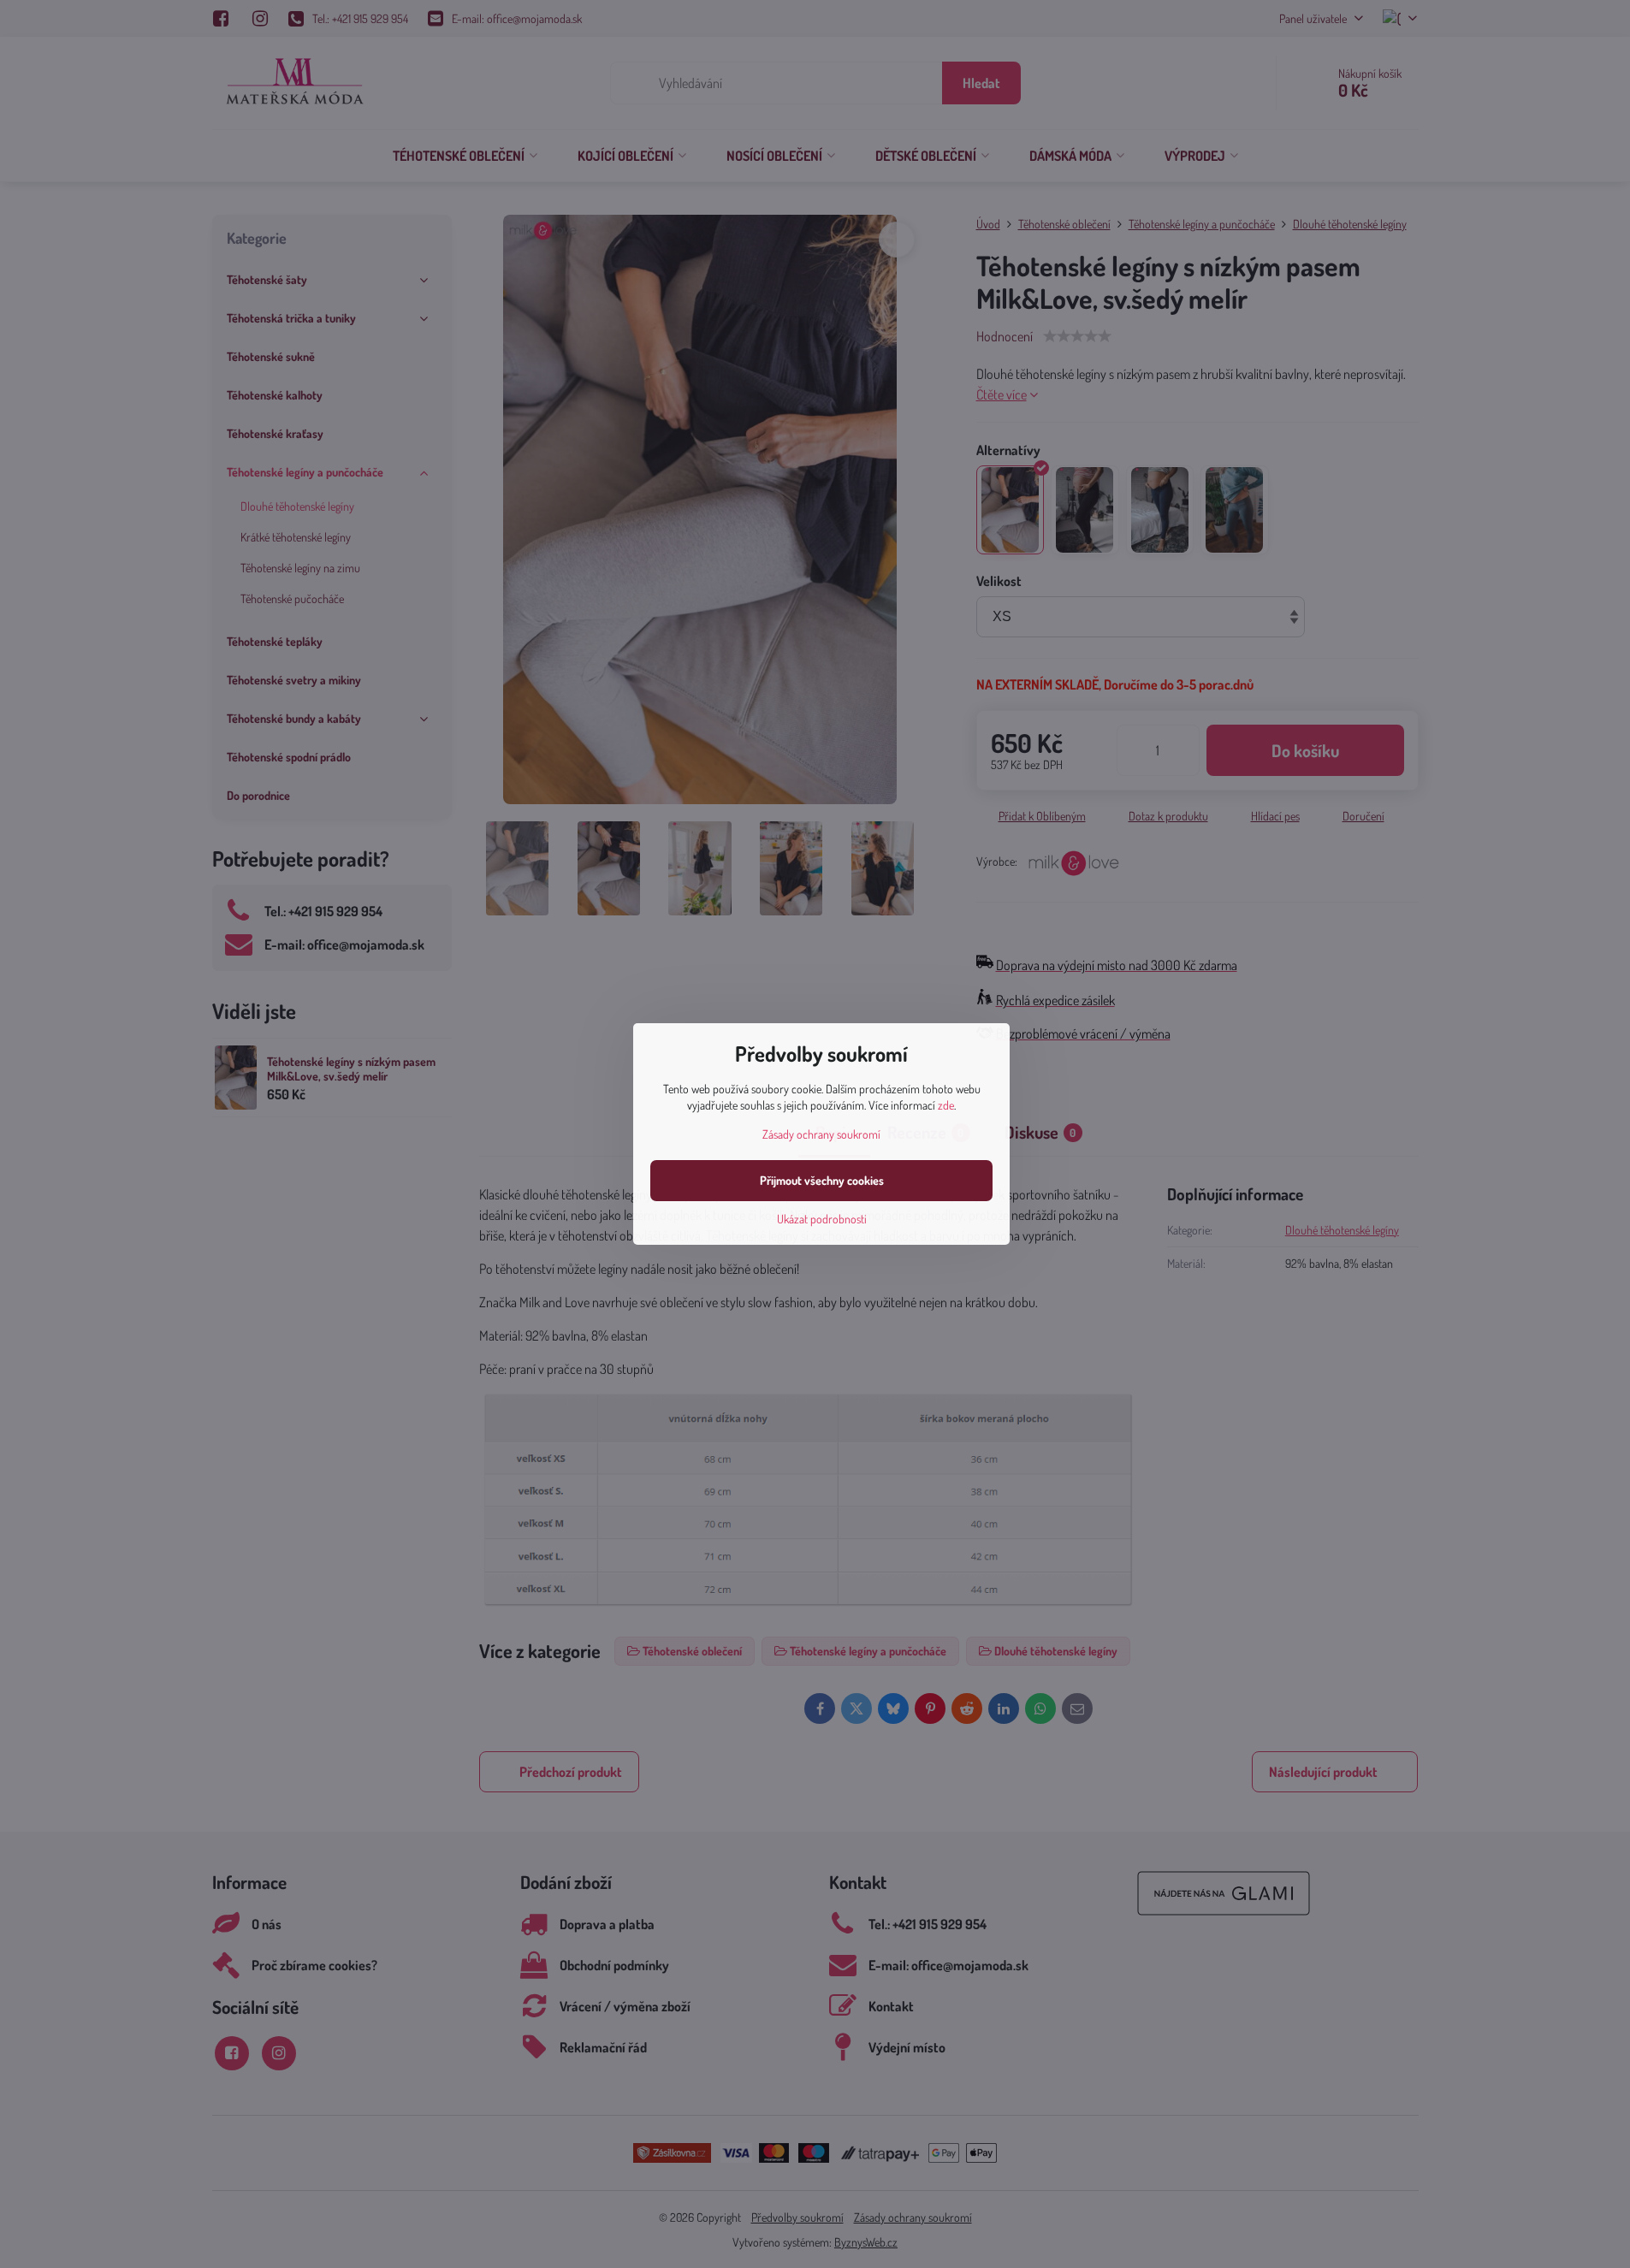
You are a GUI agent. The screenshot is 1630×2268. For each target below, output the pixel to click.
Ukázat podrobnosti (822, 1219)
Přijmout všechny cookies (822, 1180)
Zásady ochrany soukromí (821, 1134)
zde (946, 1105)
